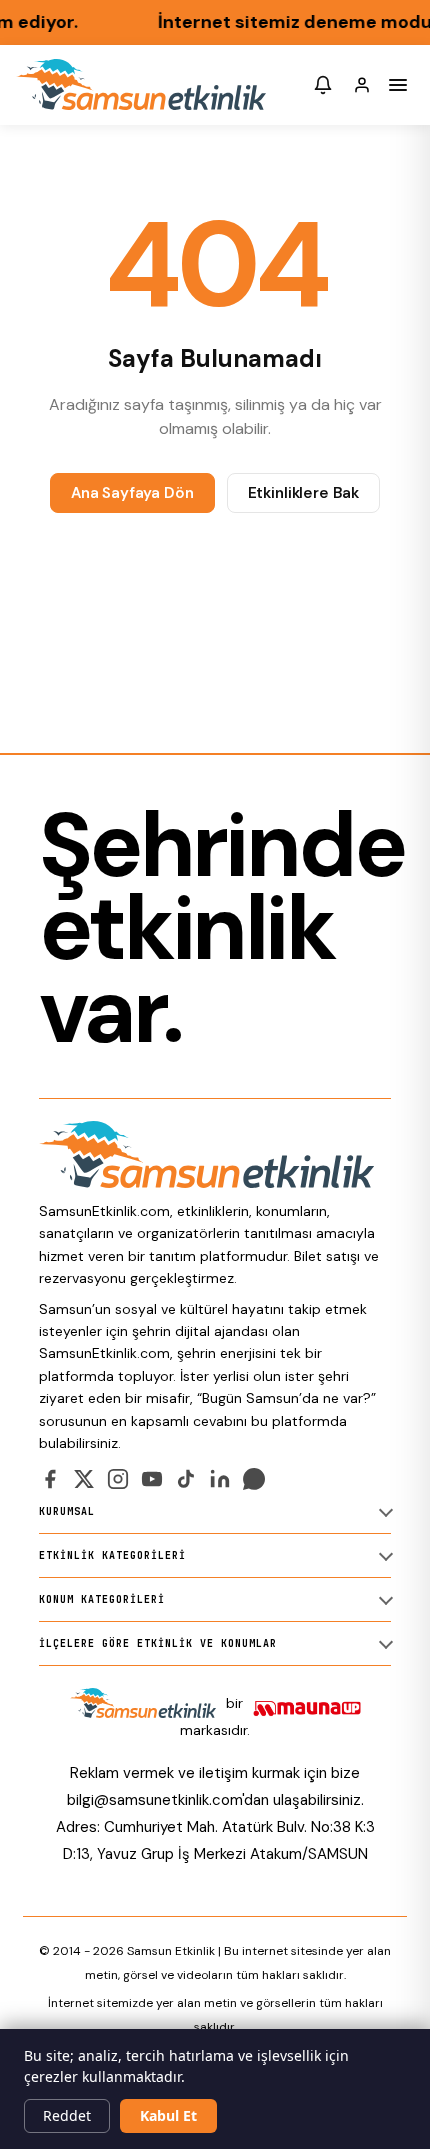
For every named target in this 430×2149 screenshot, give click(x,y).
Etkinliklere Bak (304, 493)
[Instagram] (118, 1479)
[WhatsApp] (254, 1479)
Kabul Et (168, 2115)
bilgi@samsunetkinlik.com (154, 1800)
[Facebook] (50, 1479)
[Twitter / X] (84, 1479)
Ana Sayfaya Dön (132, 493)
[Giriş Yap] (362, 85)
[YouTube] (152, 1479)
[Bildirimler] (323, 85)
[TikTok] (186, 1479)
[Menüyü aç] (398, 85)
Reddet (67, 2115)
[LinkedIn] (220, 1479)
